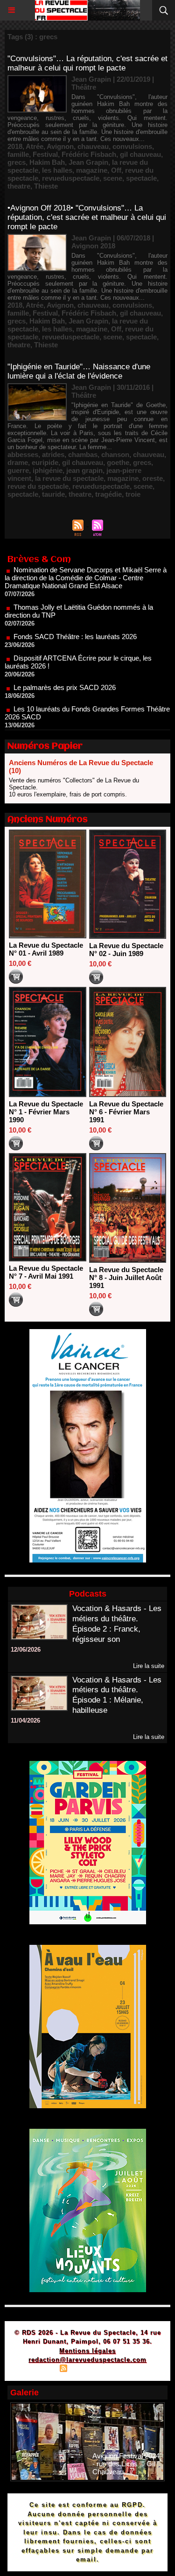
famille (18, 154)
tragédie (108, 494)
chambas (83, 454)
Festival (45, 154)
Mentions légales (87, 2351)
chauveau (93, 146)
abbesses (23, 454)
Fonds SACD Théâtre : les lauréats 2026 (75, 616)
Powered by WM (133, 2369)
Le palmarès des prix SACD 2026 (65, 667)
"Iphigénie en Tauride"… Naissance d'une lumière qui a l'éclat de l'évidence (79, 371)
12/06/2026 (26, 1650)
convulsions (132, 146)
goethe (118, 462)
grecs (17, 162)
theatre (19, 186)
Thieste (46, 186)
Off (116, 170)
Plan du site (37, 2369)
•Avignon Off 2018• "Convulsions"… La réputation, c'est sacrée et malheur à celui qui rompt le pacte (87, 217)
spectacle (141, 178)
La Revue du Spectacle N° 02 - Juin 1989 (126, 950)
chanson (115, 454)
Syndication (86, 2369)
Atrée (35, 146)
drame (18, 462)
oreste (153, 478)
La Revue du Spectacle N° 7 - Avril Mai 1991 (46, 1272)
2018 (15, 146)
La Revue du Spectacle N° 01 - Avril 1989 (46, 949)
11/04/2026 (25, 1721)
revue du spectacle (38, 486)
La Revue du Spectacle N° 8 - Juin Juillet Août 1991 (126, 1277)
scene (113, 178)
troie (133, 494)
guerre (18, 470)
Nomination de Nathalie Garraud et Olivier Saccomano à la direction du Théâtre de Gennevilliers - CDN (86, 726)
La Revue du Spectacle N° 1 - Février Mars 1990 (46, 1112)
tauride (53, 494)
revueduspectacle (71, 178)
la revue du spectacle (69, 478)
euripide (45, 462)
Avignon (60, 146)
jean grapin (84, 470)
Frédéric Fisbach (89, 154)
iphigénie (48, 470)
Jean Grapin (88, 162)
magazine (92, 170)
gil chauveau (140, 154)
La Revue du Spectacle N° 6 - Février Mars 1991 (126, 1112)
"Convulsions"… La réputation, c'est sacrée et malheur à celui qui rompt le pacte (87, 63)
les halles (57, 170)
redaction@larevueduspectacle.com (87, 2360)
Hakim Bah (47, 162)
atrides (53, 454)
